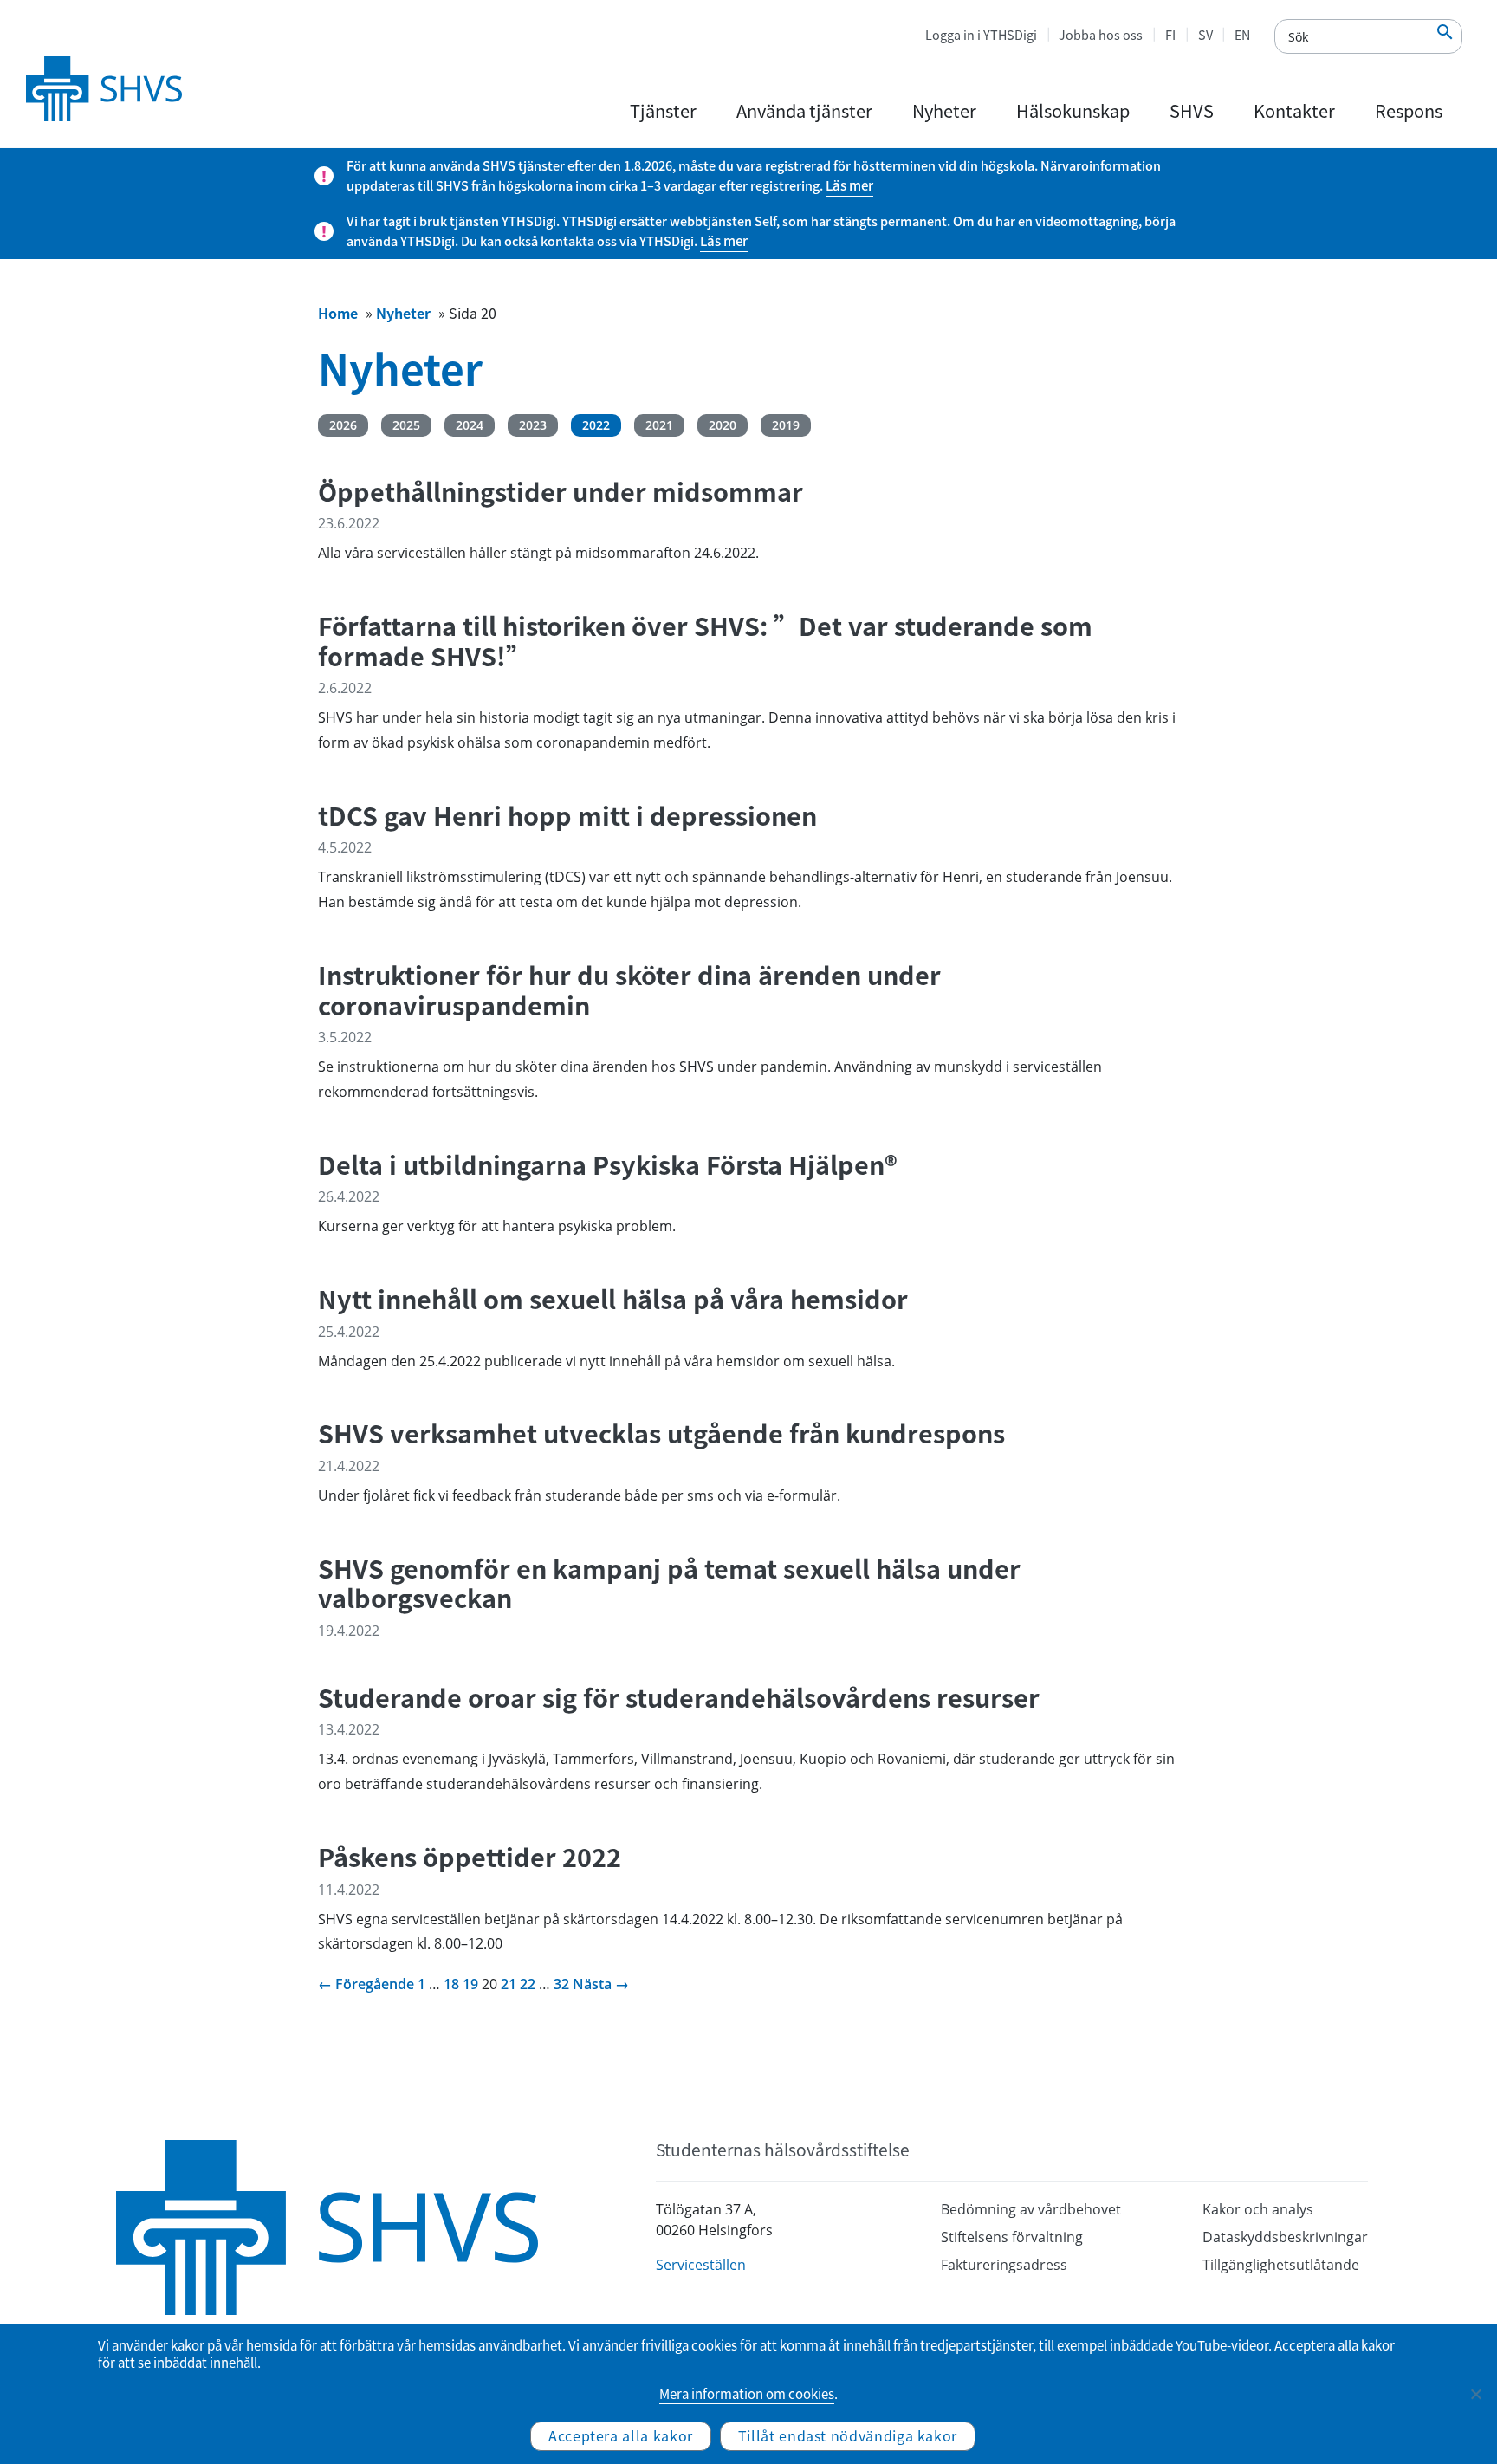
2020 (723, 425)
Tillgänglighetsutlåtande (1281, 2265)
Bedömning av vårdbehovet (1031, 2209)
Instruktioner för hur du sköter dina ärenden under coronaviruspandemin (629, 990)
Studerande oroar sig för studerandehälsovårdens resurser (679, 1698)
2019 (786, 425)
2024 (470, 425)
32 (561, 1984)
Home (338, 313)
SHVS (1192, 110)
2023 (533, 425)
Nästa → (601, 1984)
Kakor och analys (1258, 2209)
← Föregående (366, 1984)
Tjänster (663, 110)
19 (470, 1984)
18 (451, 1984)
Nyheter (944, 110)
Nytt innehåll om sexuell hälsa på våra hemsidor (613, 1299)
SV (1205, 35)
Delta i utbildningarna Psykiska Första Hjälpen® (608, 1165)
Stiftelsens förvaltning (1012, 2237)
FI (1170, 35)
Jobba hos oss (1101, 35)
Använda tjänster (804, 110)
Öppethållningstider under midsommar (561, 492)
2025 (406, 425)
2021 (659, 425)
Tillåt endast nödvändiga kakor (848, 2435)
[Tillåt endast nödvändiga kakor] (1475, 2394)
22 (528, 1984)
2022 (596, 425)
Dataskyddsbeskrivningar (1285, 2237)
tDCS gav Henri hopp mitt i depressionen (567, 816)
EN (1242, 35)
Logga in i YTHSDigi (981, 35)
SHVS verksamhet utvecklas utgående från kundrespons (661, 1433)
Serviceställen (701, 2265)
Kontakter (1294, 110)
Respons (1409, 110)
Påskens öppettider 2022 (470, 1857)
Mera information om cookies (747, 2394)
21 (509, 1984)
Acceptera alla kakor (621, 2435)
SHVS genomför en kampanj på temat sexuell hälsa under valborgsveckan (669, 1583)
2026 (343, 425)
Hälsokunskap (1073, 110)
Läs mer (849, 185)
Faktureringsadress (1004, 2265)
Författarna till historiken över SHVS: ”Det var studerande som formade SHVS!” (705, 641)
